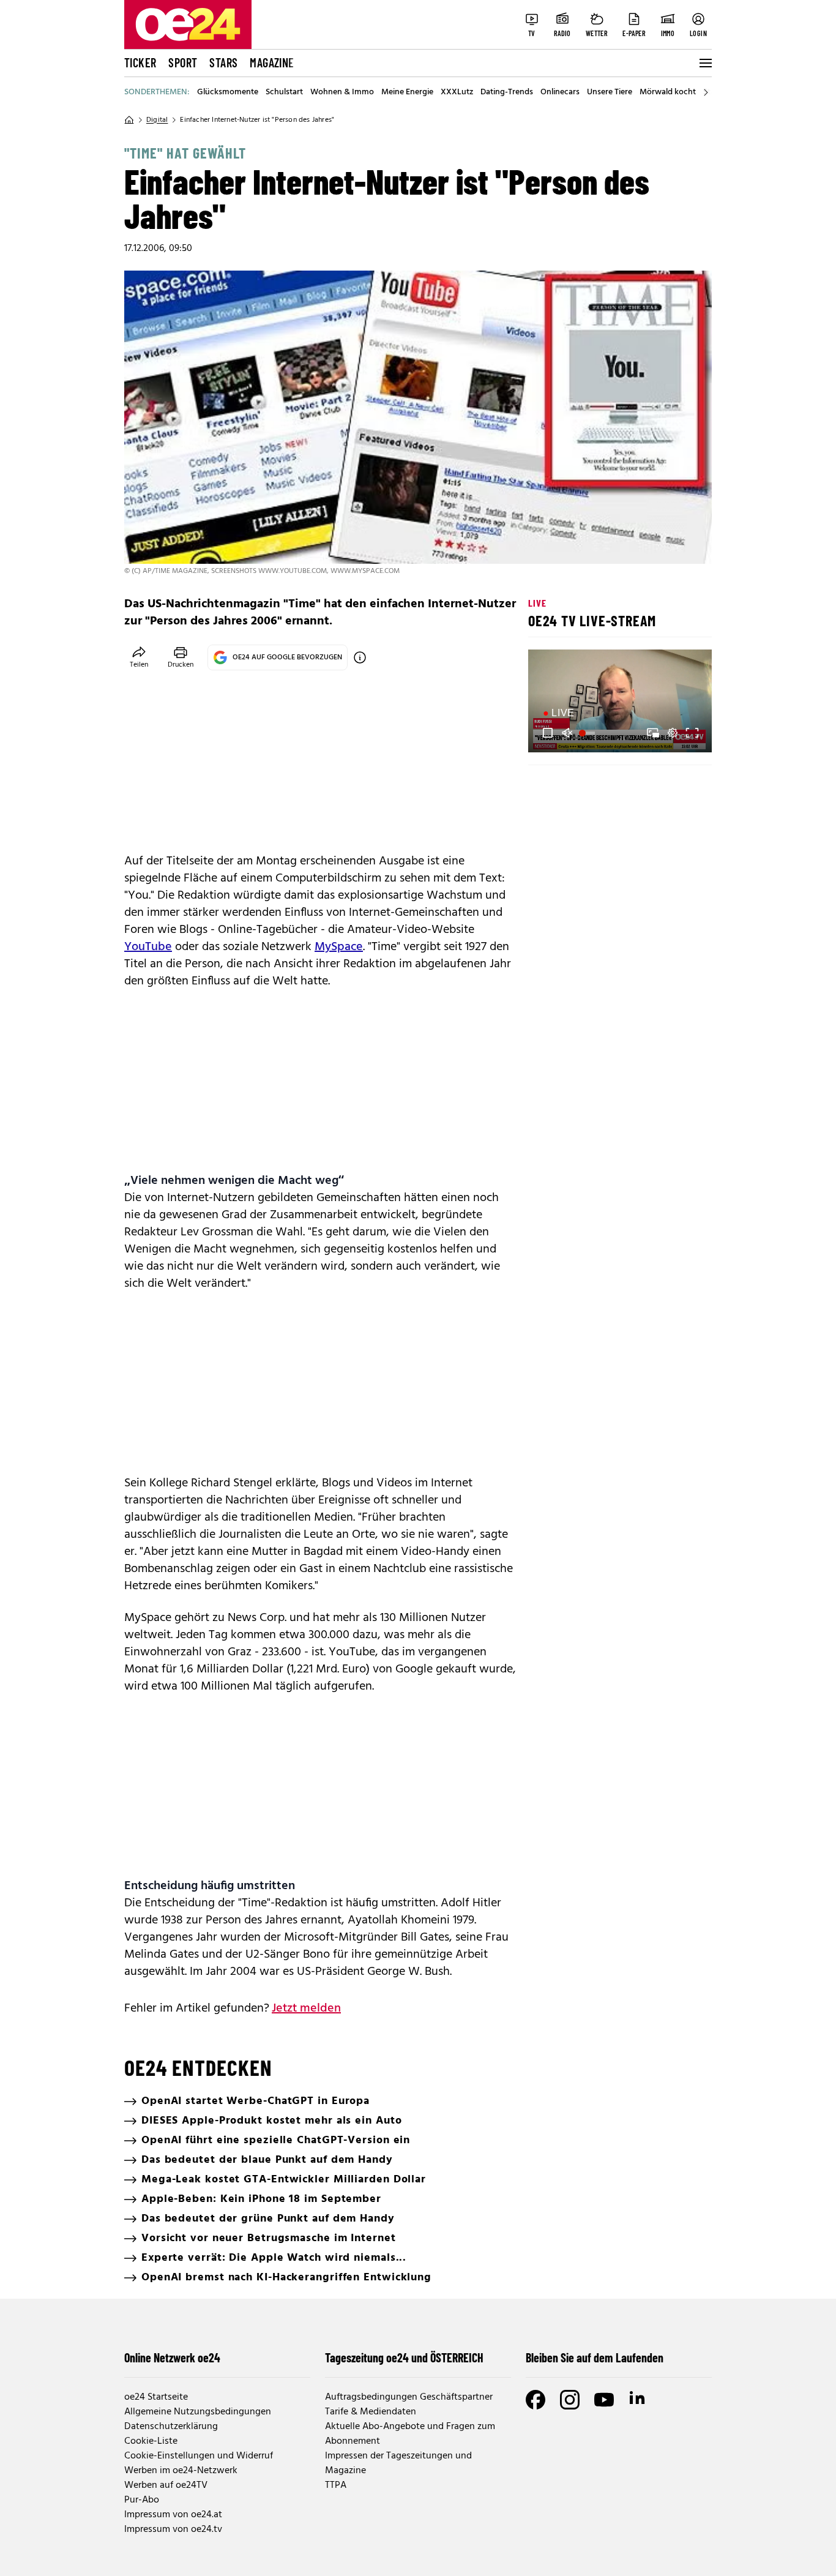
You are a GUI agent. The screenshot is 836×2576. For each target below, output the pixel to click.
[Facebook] (536, 2400)
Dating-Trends (507, 92)
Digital (157, 120)
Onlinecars (560, 92)
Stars (223, 62)
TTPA (336, 2485)
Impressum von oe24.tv (173, 2529)
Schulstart (284, 92)
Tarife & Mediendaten (371, 2412)
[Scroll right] (706, 92)
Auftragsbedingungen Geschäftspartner (409, 2397)
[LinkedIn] (638, 2400)
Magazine (272, 62)
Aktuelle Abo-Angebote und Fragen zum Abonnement (410, 2434)
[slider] (588, 733)
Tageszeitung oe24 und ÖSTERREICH (404, 2357)
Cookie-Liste (151, 2441)
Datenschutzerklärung (171, 2427)
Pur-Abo (142, 2500)
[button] (548, 733)
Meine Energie (407, 92)
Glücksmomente (228, 92)
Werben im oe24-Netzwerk (181, 2471)
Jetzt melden (306, 2009)
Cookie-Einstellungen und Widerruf (199, 2456)
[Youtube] (604, 2400)
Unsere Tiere (610, 92)
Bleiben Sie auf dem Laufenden (595, 2357)
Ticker (140, 62)
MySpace (339, 947)
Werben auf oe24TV (166, 2485)
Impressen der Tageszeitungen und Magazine (398, 2463)
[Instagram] (570, 2400)
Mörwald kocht (668, 92)
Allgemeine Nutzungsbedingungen (198, 2412)
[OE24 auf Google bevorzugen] (360, 657)
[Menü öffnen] (704, 63)
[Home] (129, 120)
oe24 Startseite (156, 2397)
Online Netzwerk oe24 (172, 2357)
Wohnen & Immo (342, 92)
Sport (183, 62)
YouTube (148, 947)
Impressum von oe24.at (173, 2515)
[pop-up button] (673, 733)
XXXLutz (457, 92)
